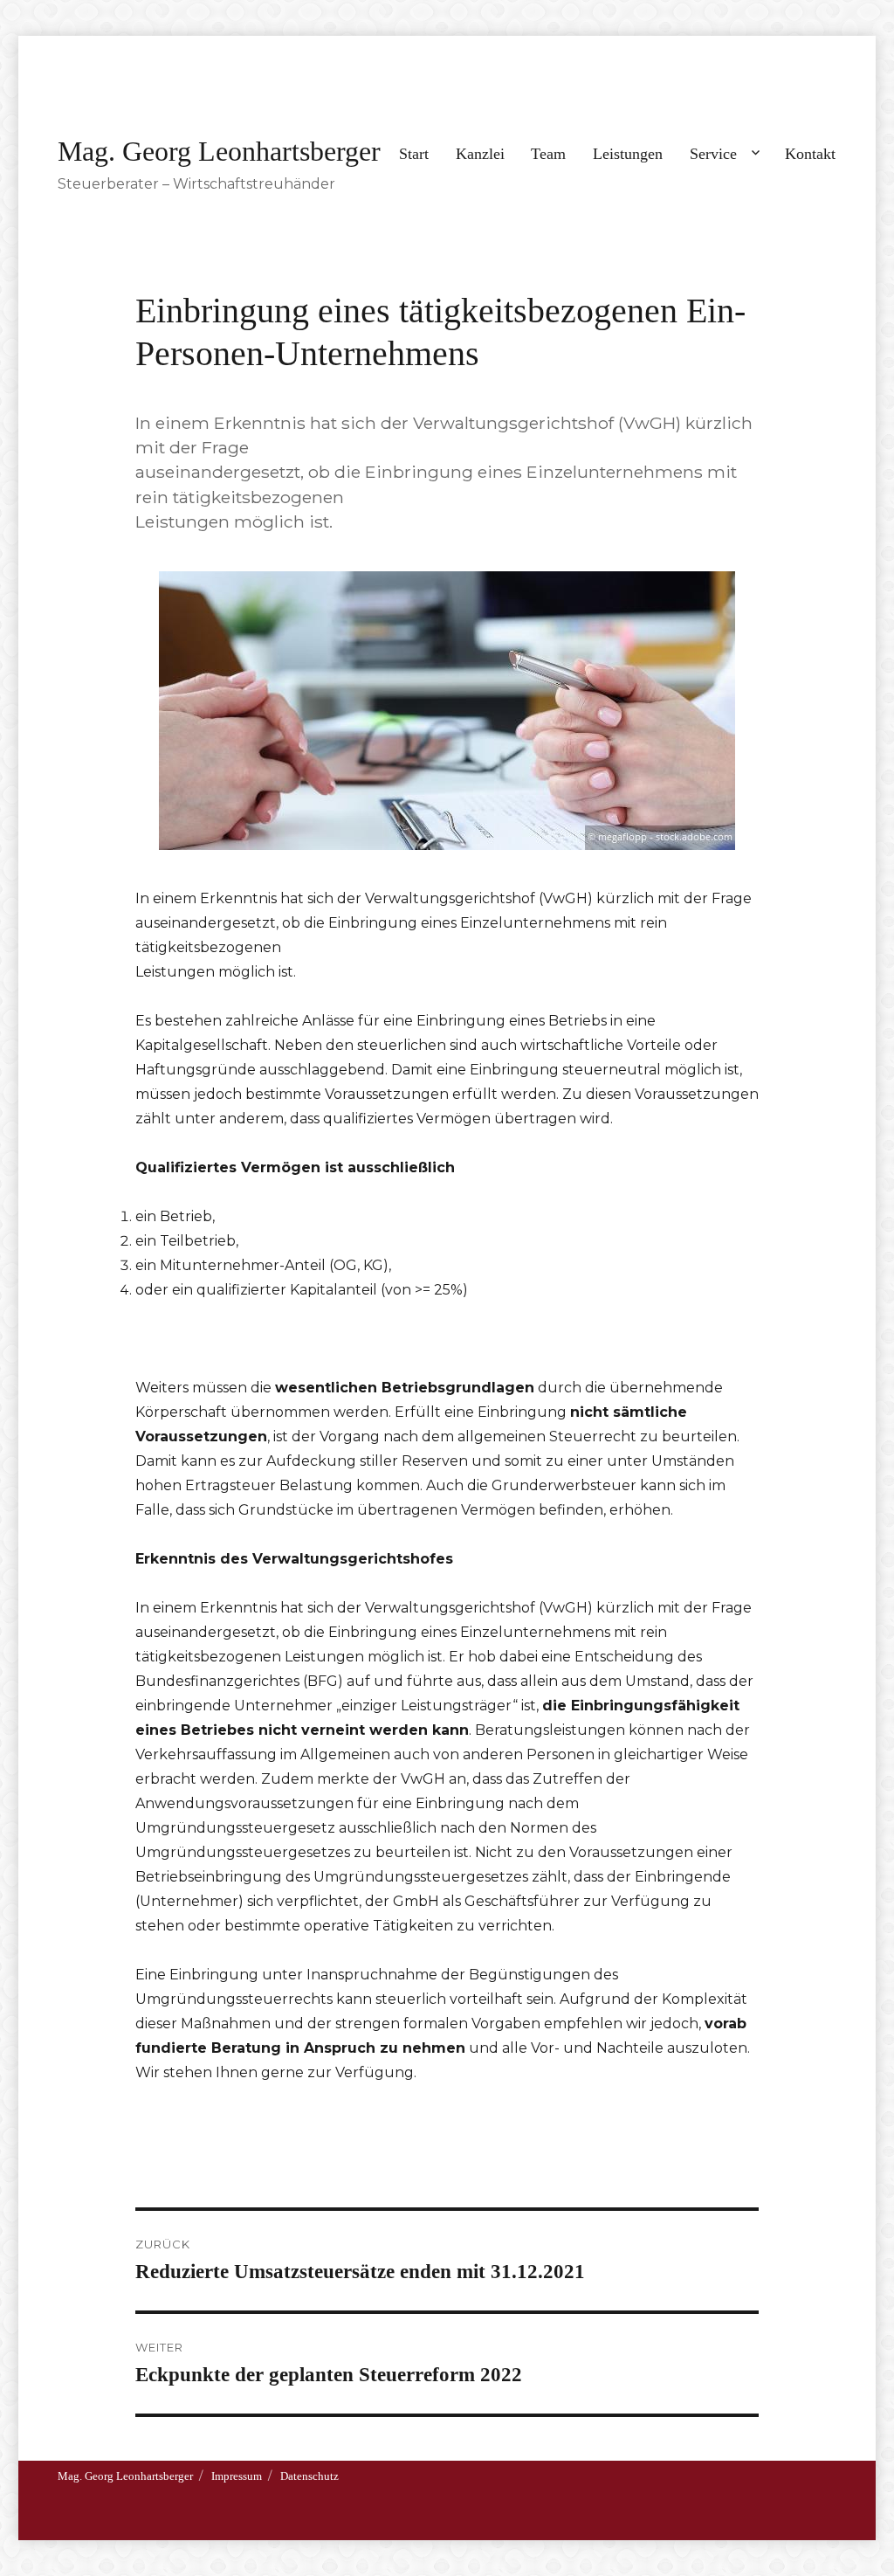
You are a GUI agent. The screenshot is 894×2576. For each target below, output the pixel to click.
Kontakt (810, 154)
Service (713, 154)
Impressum (237, 2476)
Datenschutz (309, 2476)
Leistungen (628, 154)
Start (414, 154)
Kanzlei (480, 154)
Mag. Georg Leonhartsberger (219, 151)
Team (548, 154)
